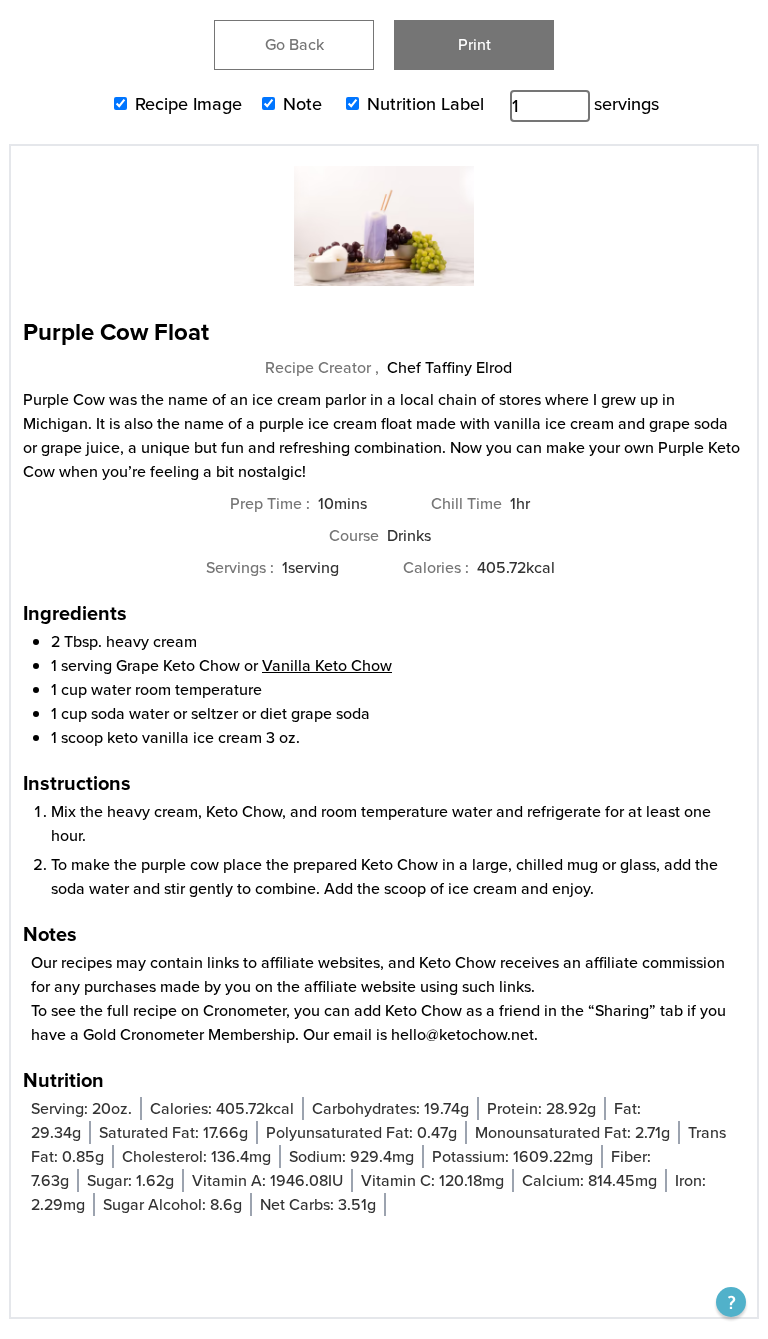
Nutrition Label (425, 104)
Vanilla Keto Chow (327, 665)
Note (302, 104)
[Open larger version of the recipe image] (384, 236)
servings (626, 104)
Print (474, 44)
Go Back (294, 44)
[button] (731, 1302)
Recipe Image (188, 104)
